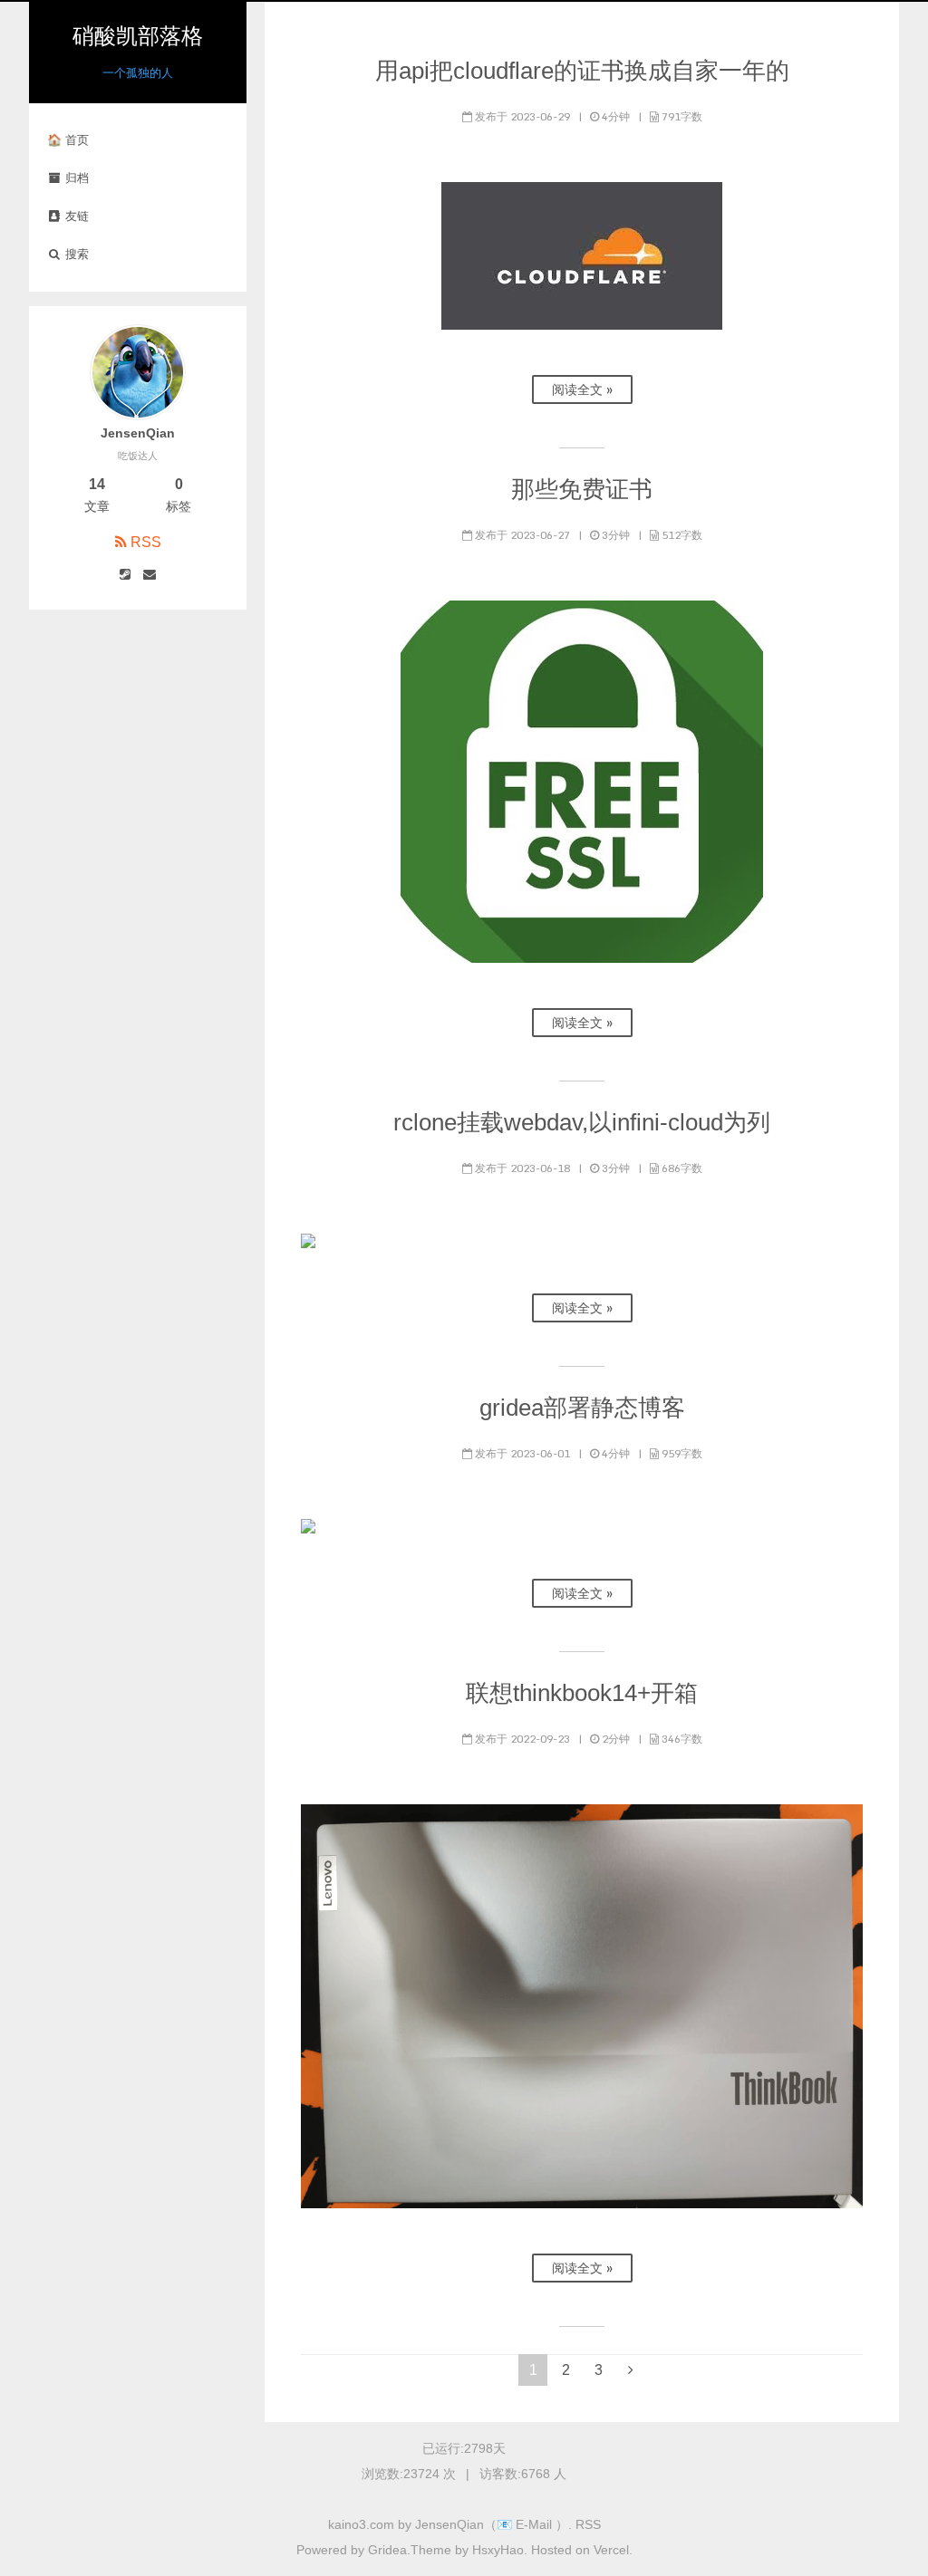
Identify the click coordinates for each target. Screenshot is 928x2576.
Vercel (611, 2550)
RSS (146, 542)
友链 (75, 216)
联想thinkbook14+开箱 (582, 1693)
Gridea (386, 2550)
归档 (75, 178)
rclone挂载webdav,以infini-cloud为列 (582, 1122)
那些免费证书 (582, 489)
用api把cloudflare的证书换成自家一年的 (582, 71)
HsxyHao (498, 2550)
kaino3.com (361, 2524)
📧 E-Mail (526, 2524)
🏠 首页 (68, 140)
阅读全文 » (582, 389)
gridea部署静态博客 (582, 1408)
